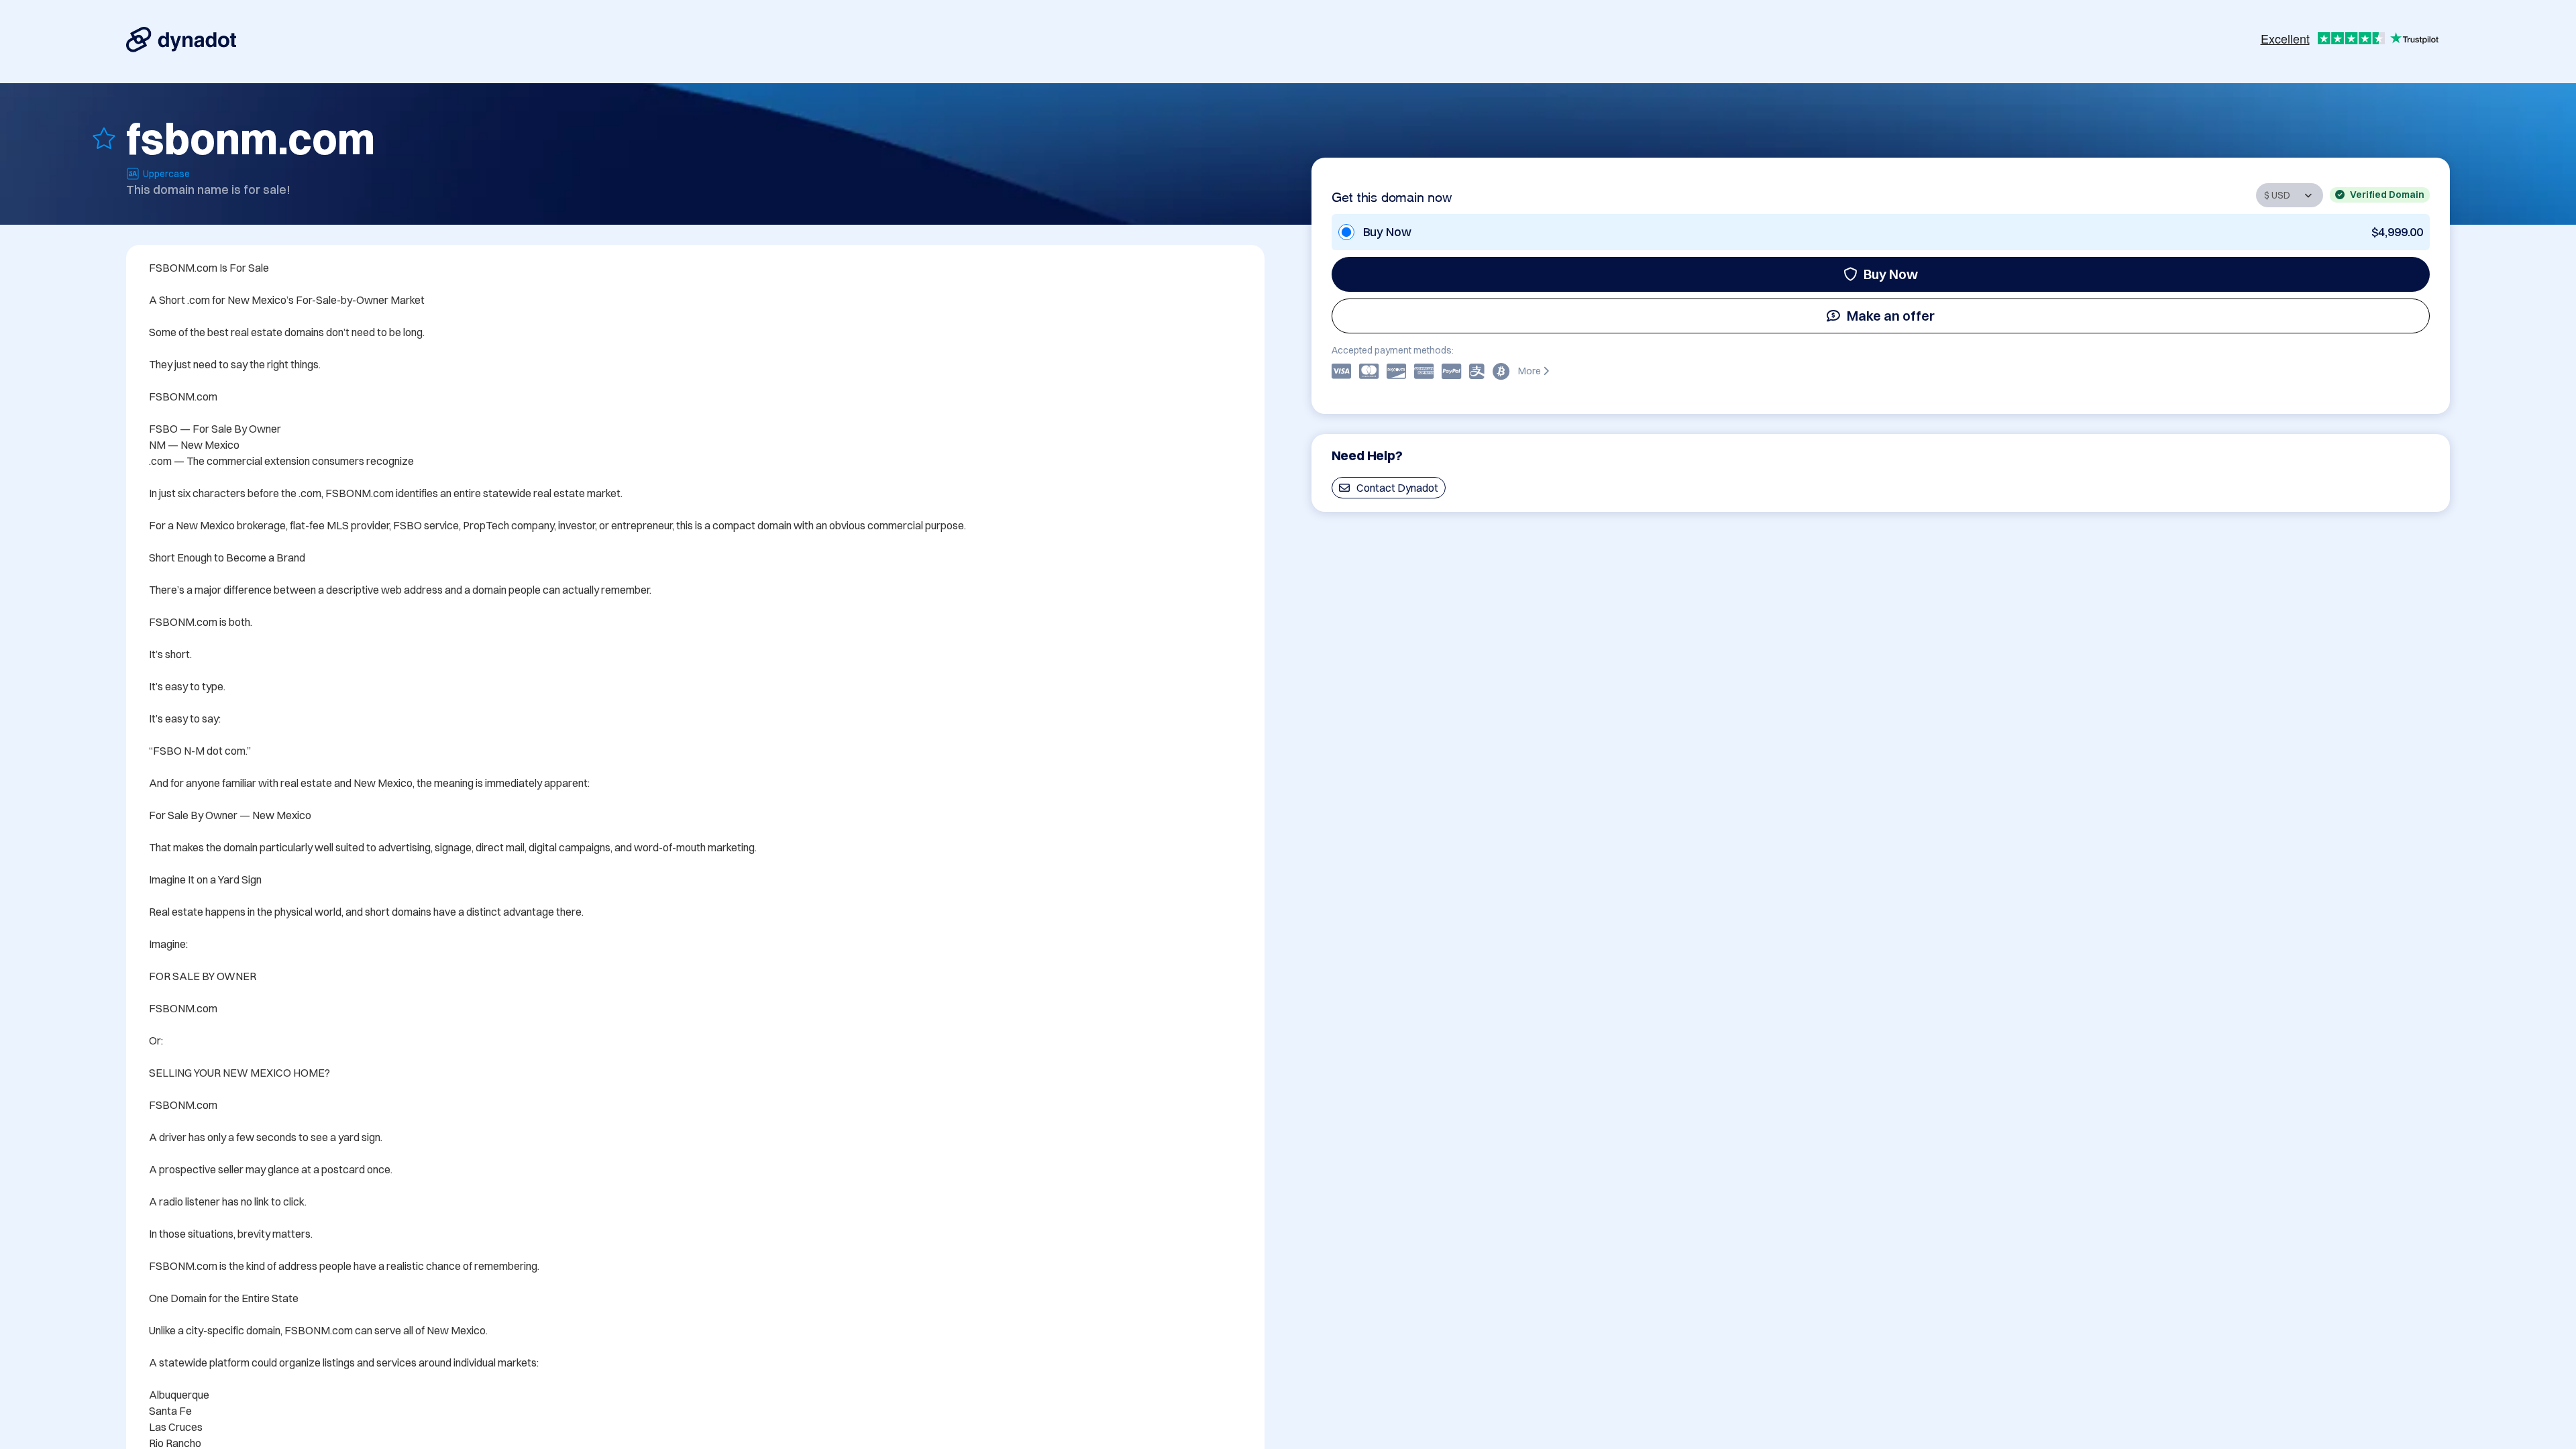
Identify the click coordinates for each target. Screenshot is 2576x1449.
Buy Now (1891, 274)
